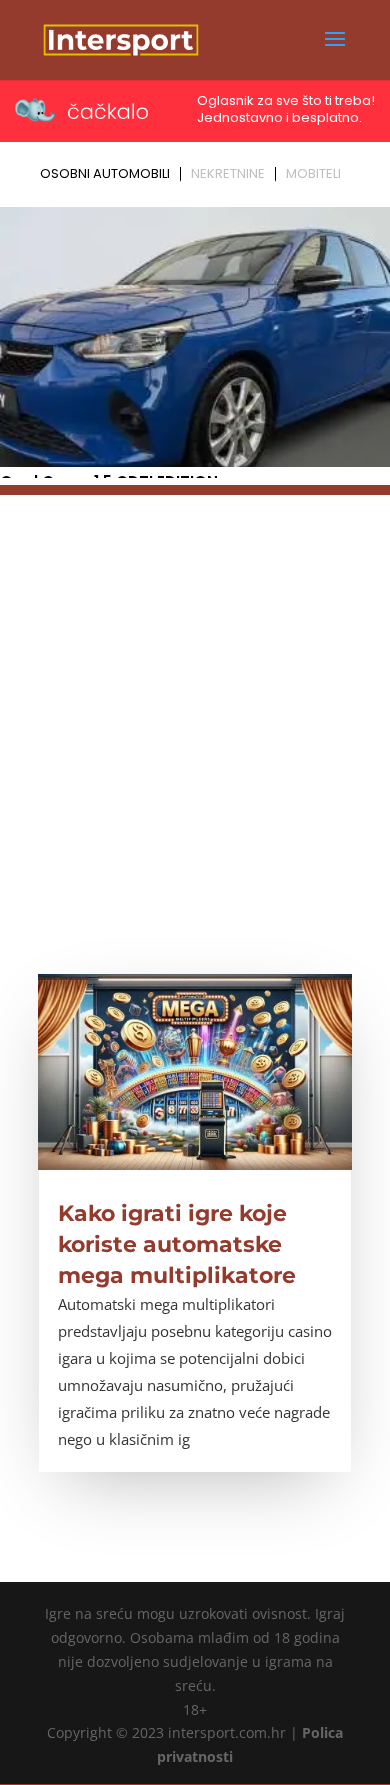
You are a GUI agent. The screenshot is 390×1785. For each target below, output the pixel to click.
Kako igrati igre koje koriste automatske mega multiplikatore (177, 1244)
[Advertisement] (195, 690)
